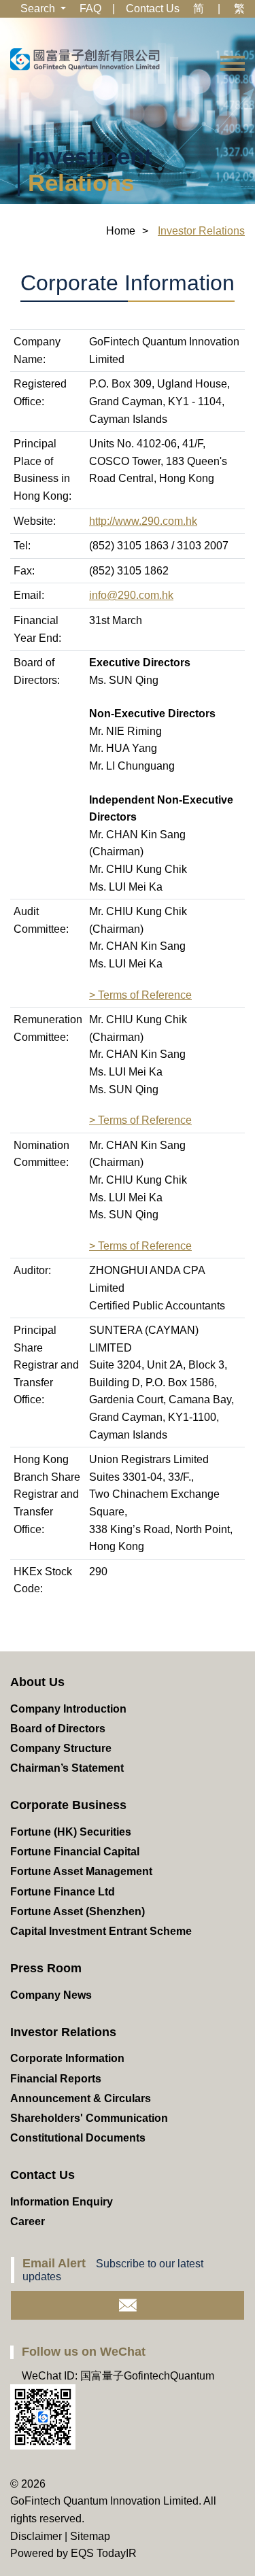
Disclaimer (36, 2536)
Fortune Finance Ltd (63, 1892)
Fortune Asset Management (81, 1871)
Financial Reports (56, 2079)
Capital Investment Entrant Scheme (101, 1931)
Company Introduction (68, 1709)
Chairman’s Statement (67, 1768)
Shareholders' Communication (89, 2118)
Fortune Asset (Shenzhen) (78, 1911)
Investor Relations (63, 2032)
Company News (51, 1995)
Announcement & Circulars (81, 2098)
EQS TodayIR (104, 2553)
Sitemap (90, 2536)
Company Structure (61, 1748)
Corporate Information (67, 2058)
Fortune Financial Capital (75, 1852)
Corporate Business (68, 1805)
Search (39, 8)
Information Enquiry (62, 2202)
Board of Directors (58, 1729)
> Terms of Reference (140, 995)
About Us (37, 1682)
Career (28, 2221)
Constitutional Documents (78, 2138)
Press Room (46, 1968)
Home (121, 231)
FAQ (90, 8)
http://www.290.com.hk (143, 521)
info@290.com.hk (131, 595)
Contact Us (153, 8)
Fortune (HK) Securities (71, 1832)
